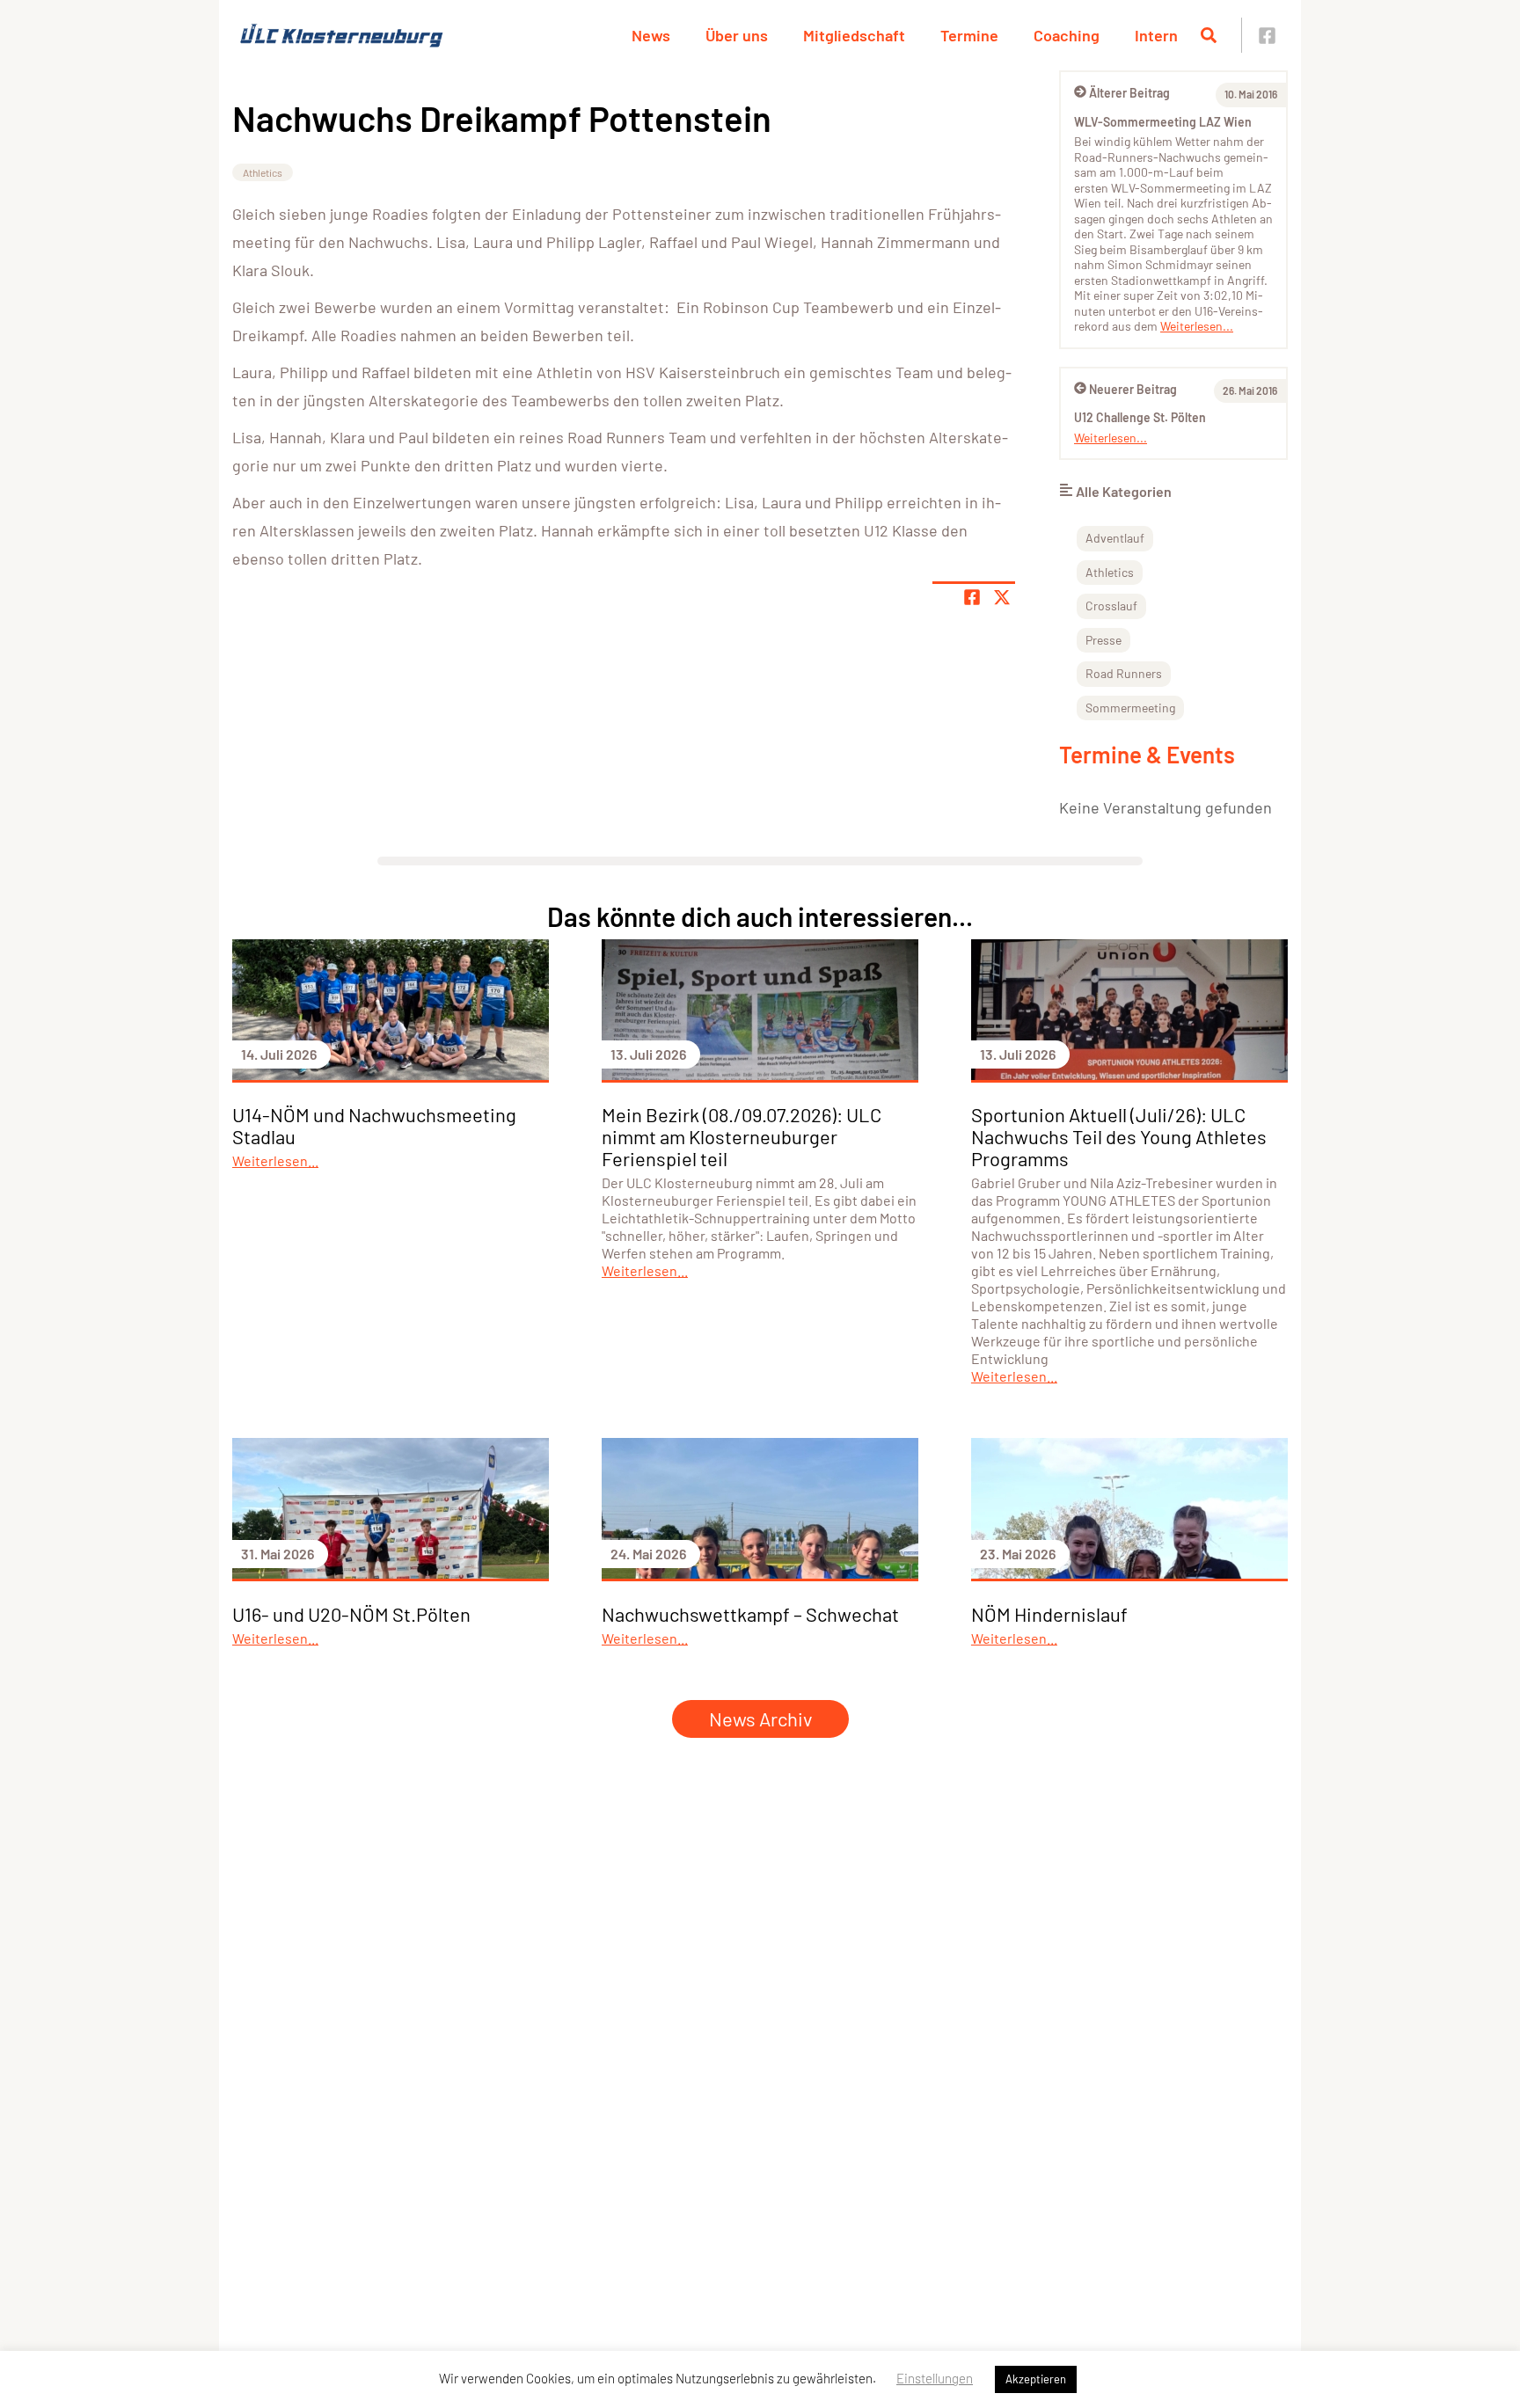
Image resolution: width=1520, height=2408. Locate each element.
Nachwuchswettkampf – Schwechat (750, 1614)
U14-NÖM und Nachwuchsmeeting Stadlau (374, 1125)
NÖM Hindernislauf (1049, 1614)
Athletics (263, 172)
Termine (969, 35)
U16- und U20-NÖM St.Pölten (351, 1614)
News (651, 35)
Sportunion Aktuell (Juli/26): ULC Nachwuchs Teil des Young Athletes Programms (1119, 1136)
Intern (1156, 35)
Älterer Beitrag (1129, 93)
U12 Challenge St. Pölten (1140, 417)
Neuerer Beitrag (1133, 389)
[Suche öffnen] (1209, 35)
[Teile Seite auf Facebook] (972, 597)
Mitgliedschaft (854, 35)
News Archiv (760, 1718)
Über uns (737, 35)
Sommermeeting (1130, 708)
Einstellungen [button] (935, 2378)
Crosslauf (1111, 606)
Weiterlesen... (1197, 326)
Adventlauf (1115, 538)
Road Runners (1124, 673)
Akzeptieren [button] (1036, 2379)
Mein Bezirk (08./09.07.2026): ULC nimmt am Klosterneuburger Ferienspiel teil (742, 1136)
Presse (1103, 640)
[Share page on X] (1002, 597)
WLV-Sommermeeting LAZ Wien (1163, 122)
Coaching (1067, 35)
